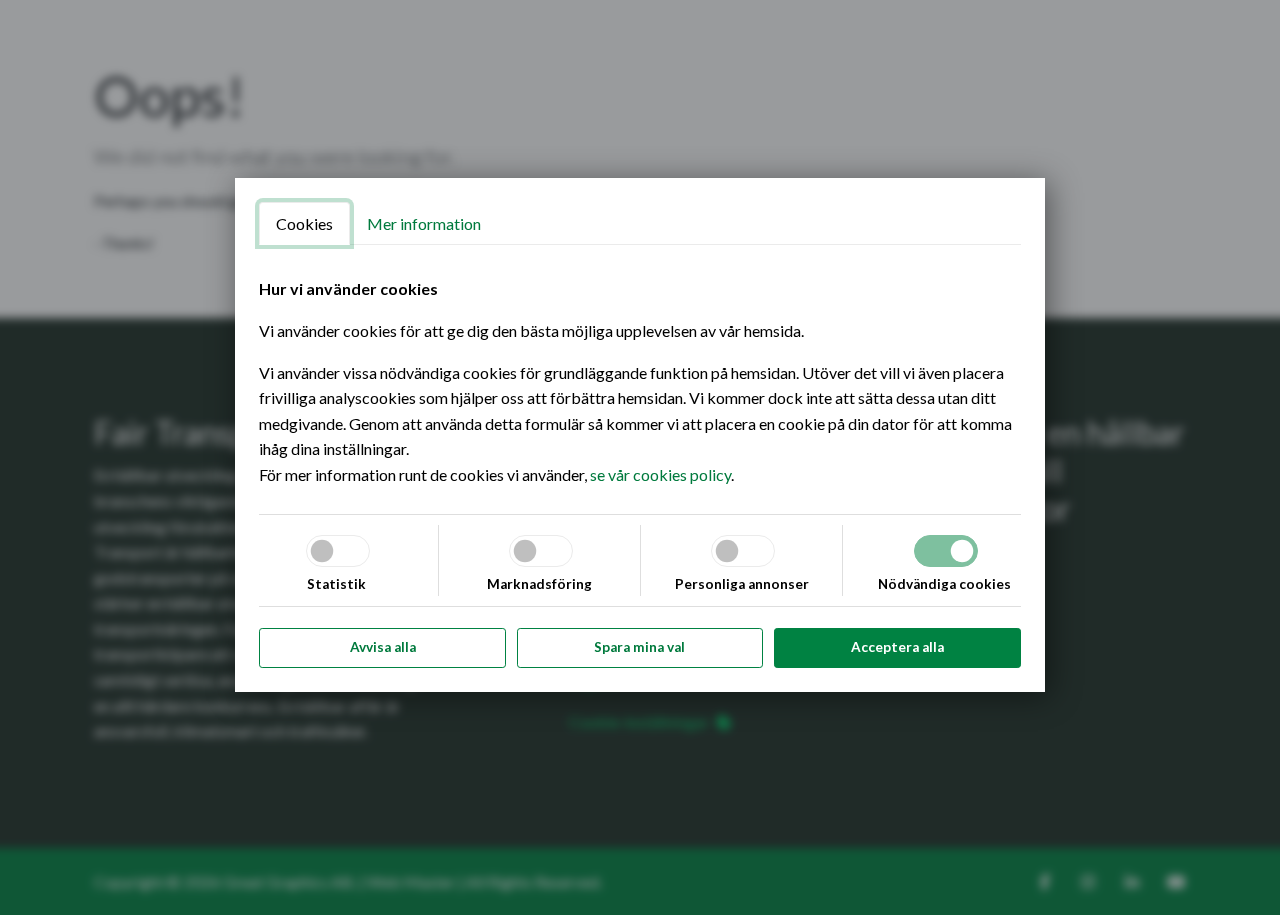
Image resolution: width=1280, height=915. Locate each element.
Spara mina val (639, 647)
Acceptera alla (897, 647)
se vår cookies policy (660, 474)
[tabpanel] (640, 381)
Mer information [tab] (424, 223)
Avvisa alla (383, 647)
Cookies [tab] (304, 223)
